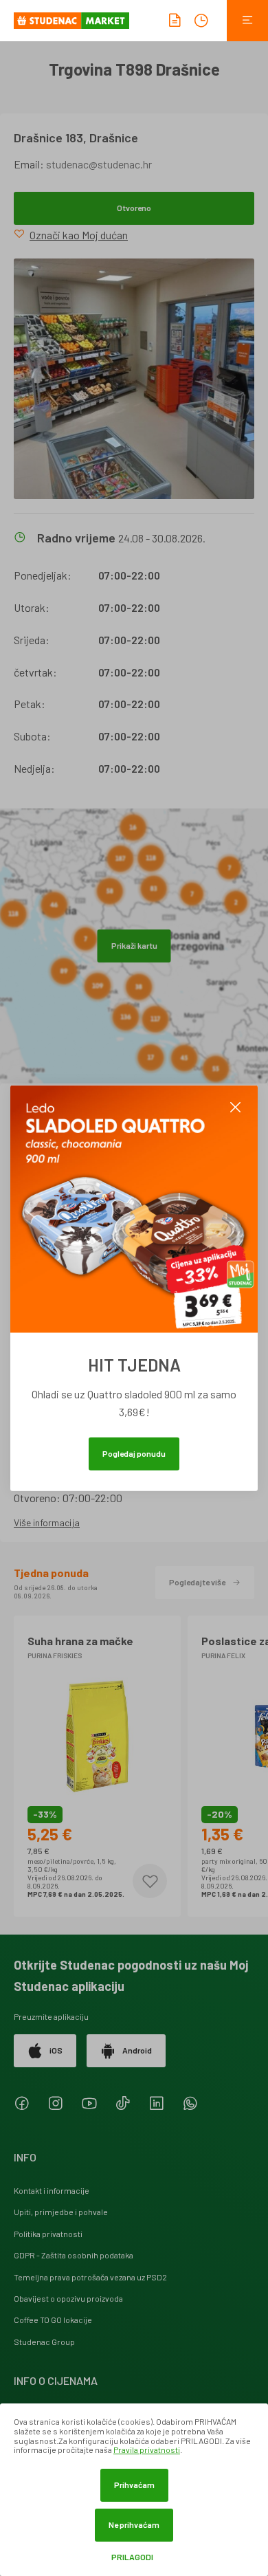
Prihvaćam (134, 2485)
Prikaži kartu (134, 945)
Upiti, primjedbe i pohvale (61, 2212)
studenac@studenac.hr (99, 164)
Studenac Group (44, 2342)
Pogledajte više (197, 1582)
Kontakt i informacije (52, 2190)
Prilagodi (132, 2557)
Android (137, 2050)
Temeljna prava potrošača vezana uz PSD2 (90, 2277)
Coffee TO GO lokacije (53, 2320)
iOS (56, 2050)
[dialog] (134, 2490)
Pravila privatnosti (147, 2450)
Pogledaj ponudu (134, 1453)
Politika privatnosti (48, 2234)
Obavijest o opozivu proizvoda (68, 2298)
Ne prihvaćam (134, 2524)
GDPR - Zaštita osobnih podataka (74, 2255)
